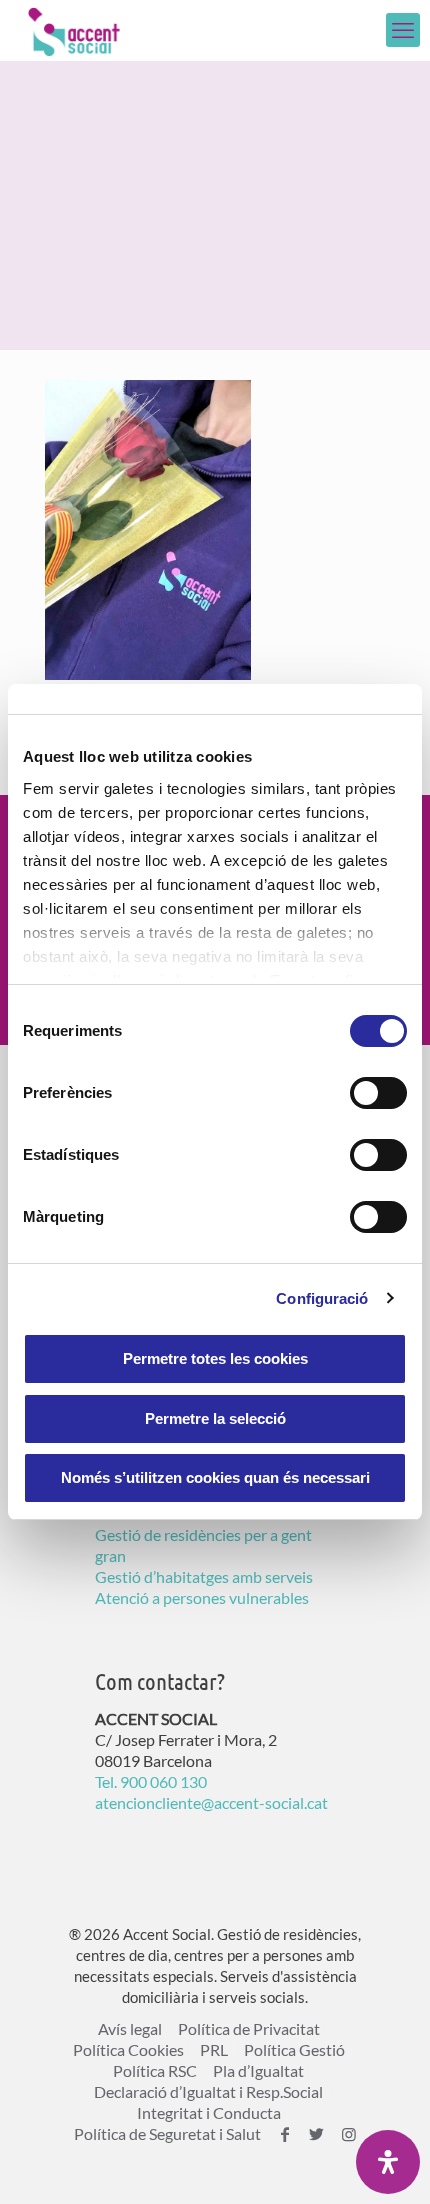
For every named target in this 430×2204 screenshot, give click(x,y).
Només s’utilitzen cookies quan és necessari (215, 1477)
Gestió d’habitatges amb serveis (204, 1576)
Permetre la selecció (215, 1418)
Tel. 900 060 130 (151, 1781)
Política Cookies (128, 2049)
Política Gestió (294, 2049)
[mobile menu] (403, 30)
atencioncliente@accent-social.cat (211, 1802)
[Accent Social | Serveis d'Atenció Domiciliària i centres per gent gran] (74, 30)
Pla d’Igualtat (258, 2070)
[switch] (378, 1093)
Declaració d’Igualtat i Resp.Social (208, 2091)
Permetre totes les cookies (215, 1358)
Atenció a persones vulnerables (202, 1597)
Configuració (322, 1298)
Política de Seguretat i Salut (167, 2133)
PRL (214, 2049)
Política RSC (155, 2070)
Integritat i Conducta (209, 2112)
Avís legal (130, 2028)
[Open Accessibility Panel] (388, 2162)
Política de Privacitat (249, 2028)
